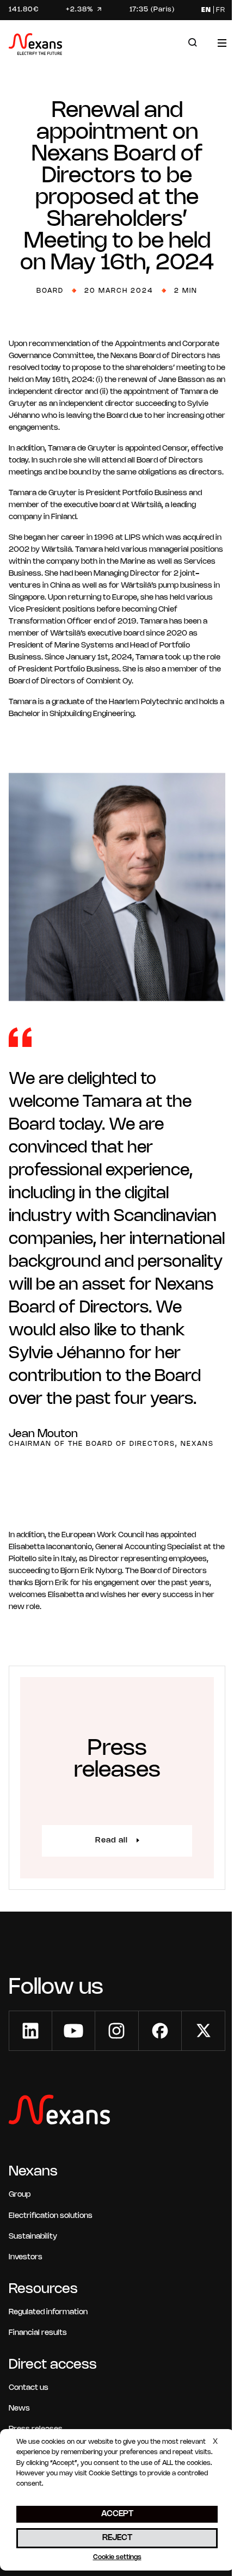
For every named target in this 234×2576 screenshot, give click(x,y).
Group (20, 2195)
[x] (204, 2031)
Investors (26, 2257)
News (19, 2409)
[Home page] (35, 46)
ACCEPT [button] (117, 2514)
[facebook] (160, 2031)
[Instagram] (116, 2031)
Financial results (38, 2333)
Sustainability (33, 2237)
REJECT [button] (117, 2538)
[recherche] (193, 43)
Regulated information (48, 2312)
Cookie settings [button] (117, 2557)
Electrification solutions (51, 2216)
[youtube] (73, 2031)
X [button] (215, 2442)
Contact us (29, 2388)
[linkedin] (30, 2031)
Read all (112, 1841)
